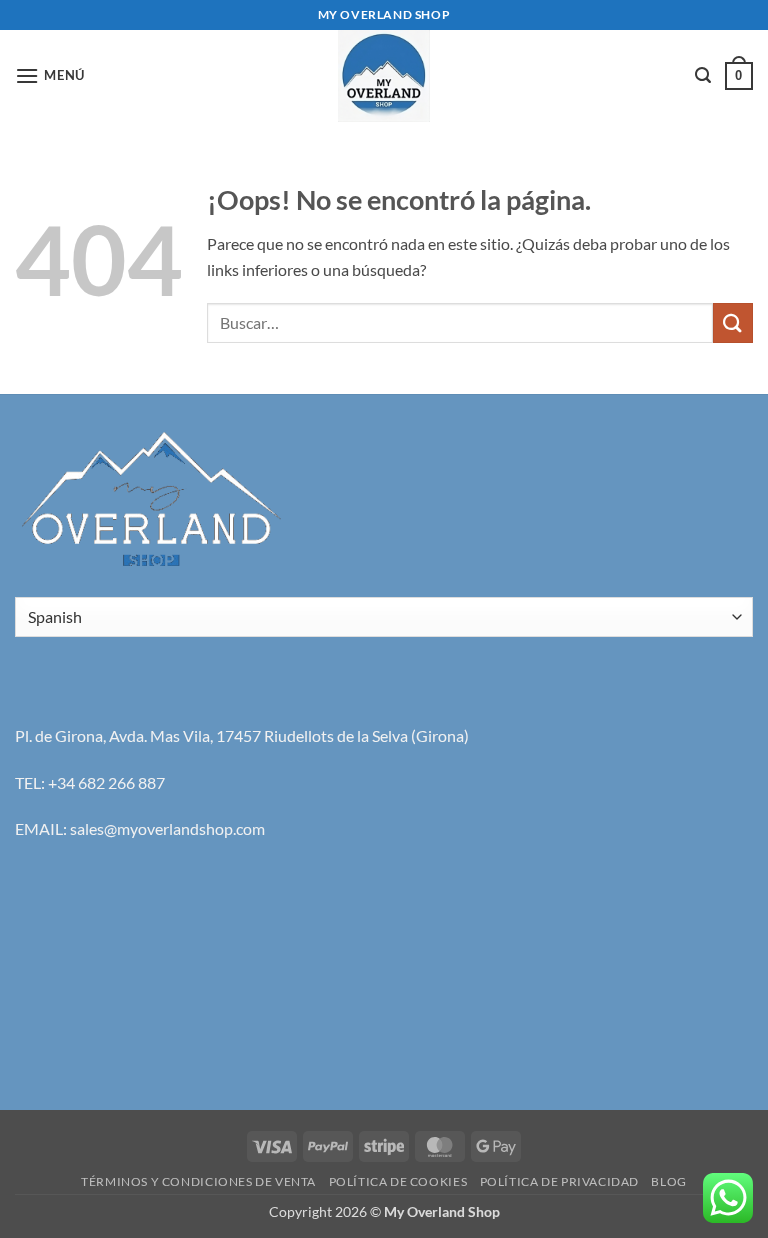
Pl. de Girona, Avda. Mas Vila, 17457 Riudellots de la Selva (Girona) (242, 735)
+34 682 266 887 (106, 782)
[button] (50, 75)
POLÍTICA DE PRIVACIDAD (559, 1181)
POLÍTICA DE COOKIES (398, 1181)
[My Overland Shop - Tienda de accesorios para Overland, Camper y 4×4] (384, 76)
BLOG (668, 1181)
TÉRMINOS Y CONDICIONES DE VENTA (198, 1181)
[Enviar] (733, 322)
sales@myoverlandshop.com (167, 828)
